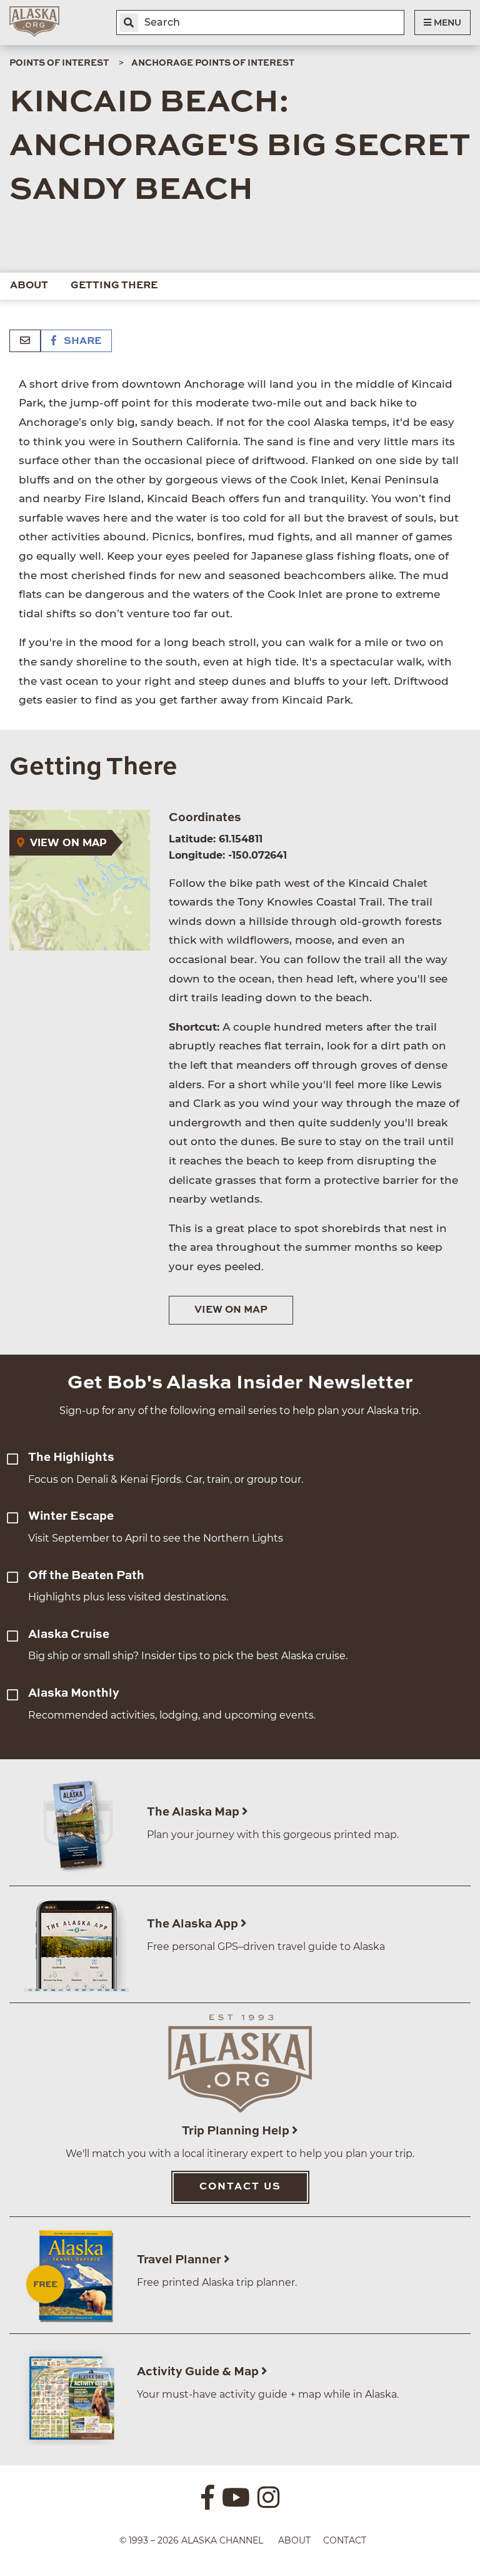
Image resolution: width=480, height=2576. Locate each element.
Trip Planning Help (237, 2131)
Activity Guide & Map (199, 2372)
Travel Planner (180, 2260)
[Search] (129, 23)
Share (81, 341)
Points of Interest (59, 63)
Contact (345, 2540)
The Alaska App (194, 1924)
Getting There (114, 286)
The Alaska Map (194, 1812)
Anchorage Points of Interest (213, 63)
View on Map (231, 1310)
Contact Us (240, 2187)
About (29, 286)
